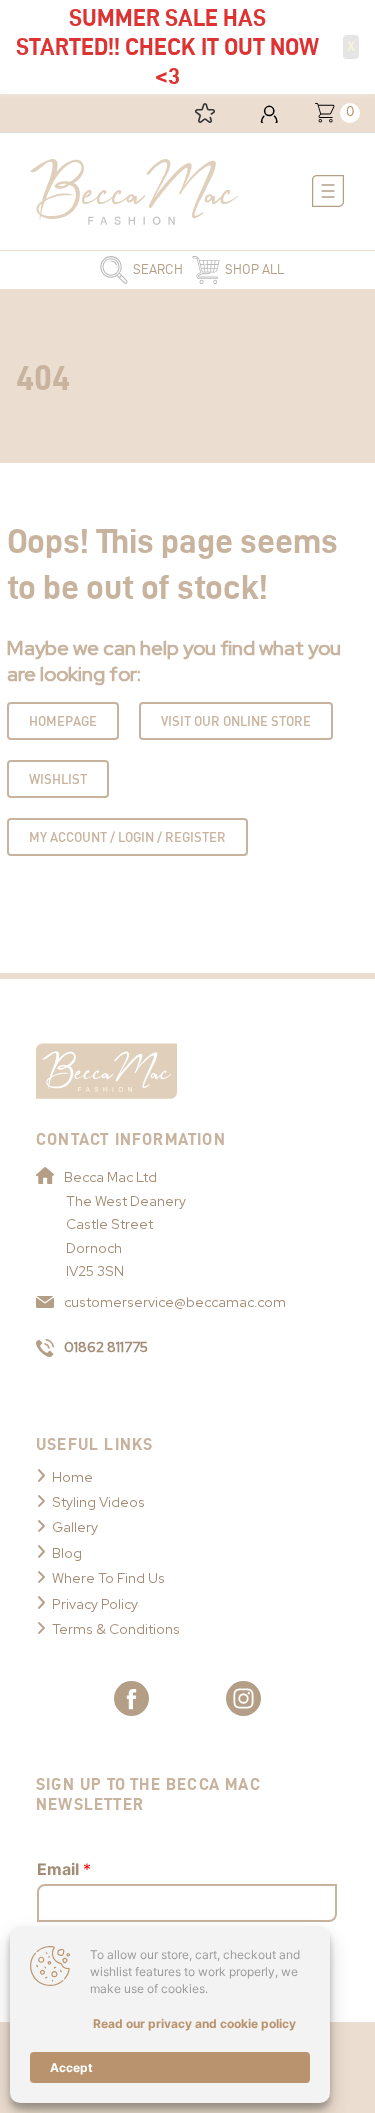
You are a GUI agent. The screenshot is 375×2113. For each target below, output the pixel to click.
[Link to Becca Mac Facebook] (131, 1698)
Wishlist (58, 779)
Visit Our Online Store (236, 721)
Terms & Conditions (116, 1629)
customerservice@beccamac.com (175, 1302)
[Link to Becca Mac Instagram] (243, 1698)
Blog (67, 1553)
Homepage (63, 721)
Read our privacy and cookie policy (194, 2023)
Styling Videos (98, 1502)
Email (64, 1869)
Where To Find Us (108, 1578)
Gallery (75, 1527)
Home (72, 1477)
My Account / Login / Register (127, 837)
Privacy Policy (95, 1604)
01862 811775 (106, 1347)
